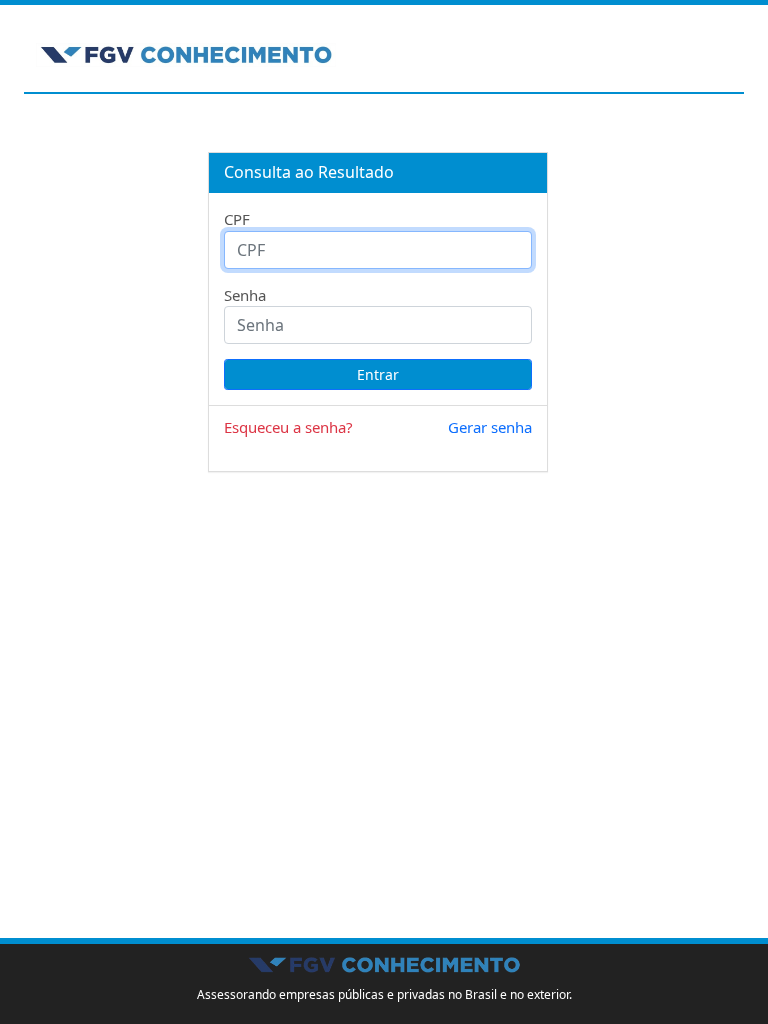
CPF (237, 219)
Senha (245, 295)
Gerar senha (490, 427)
